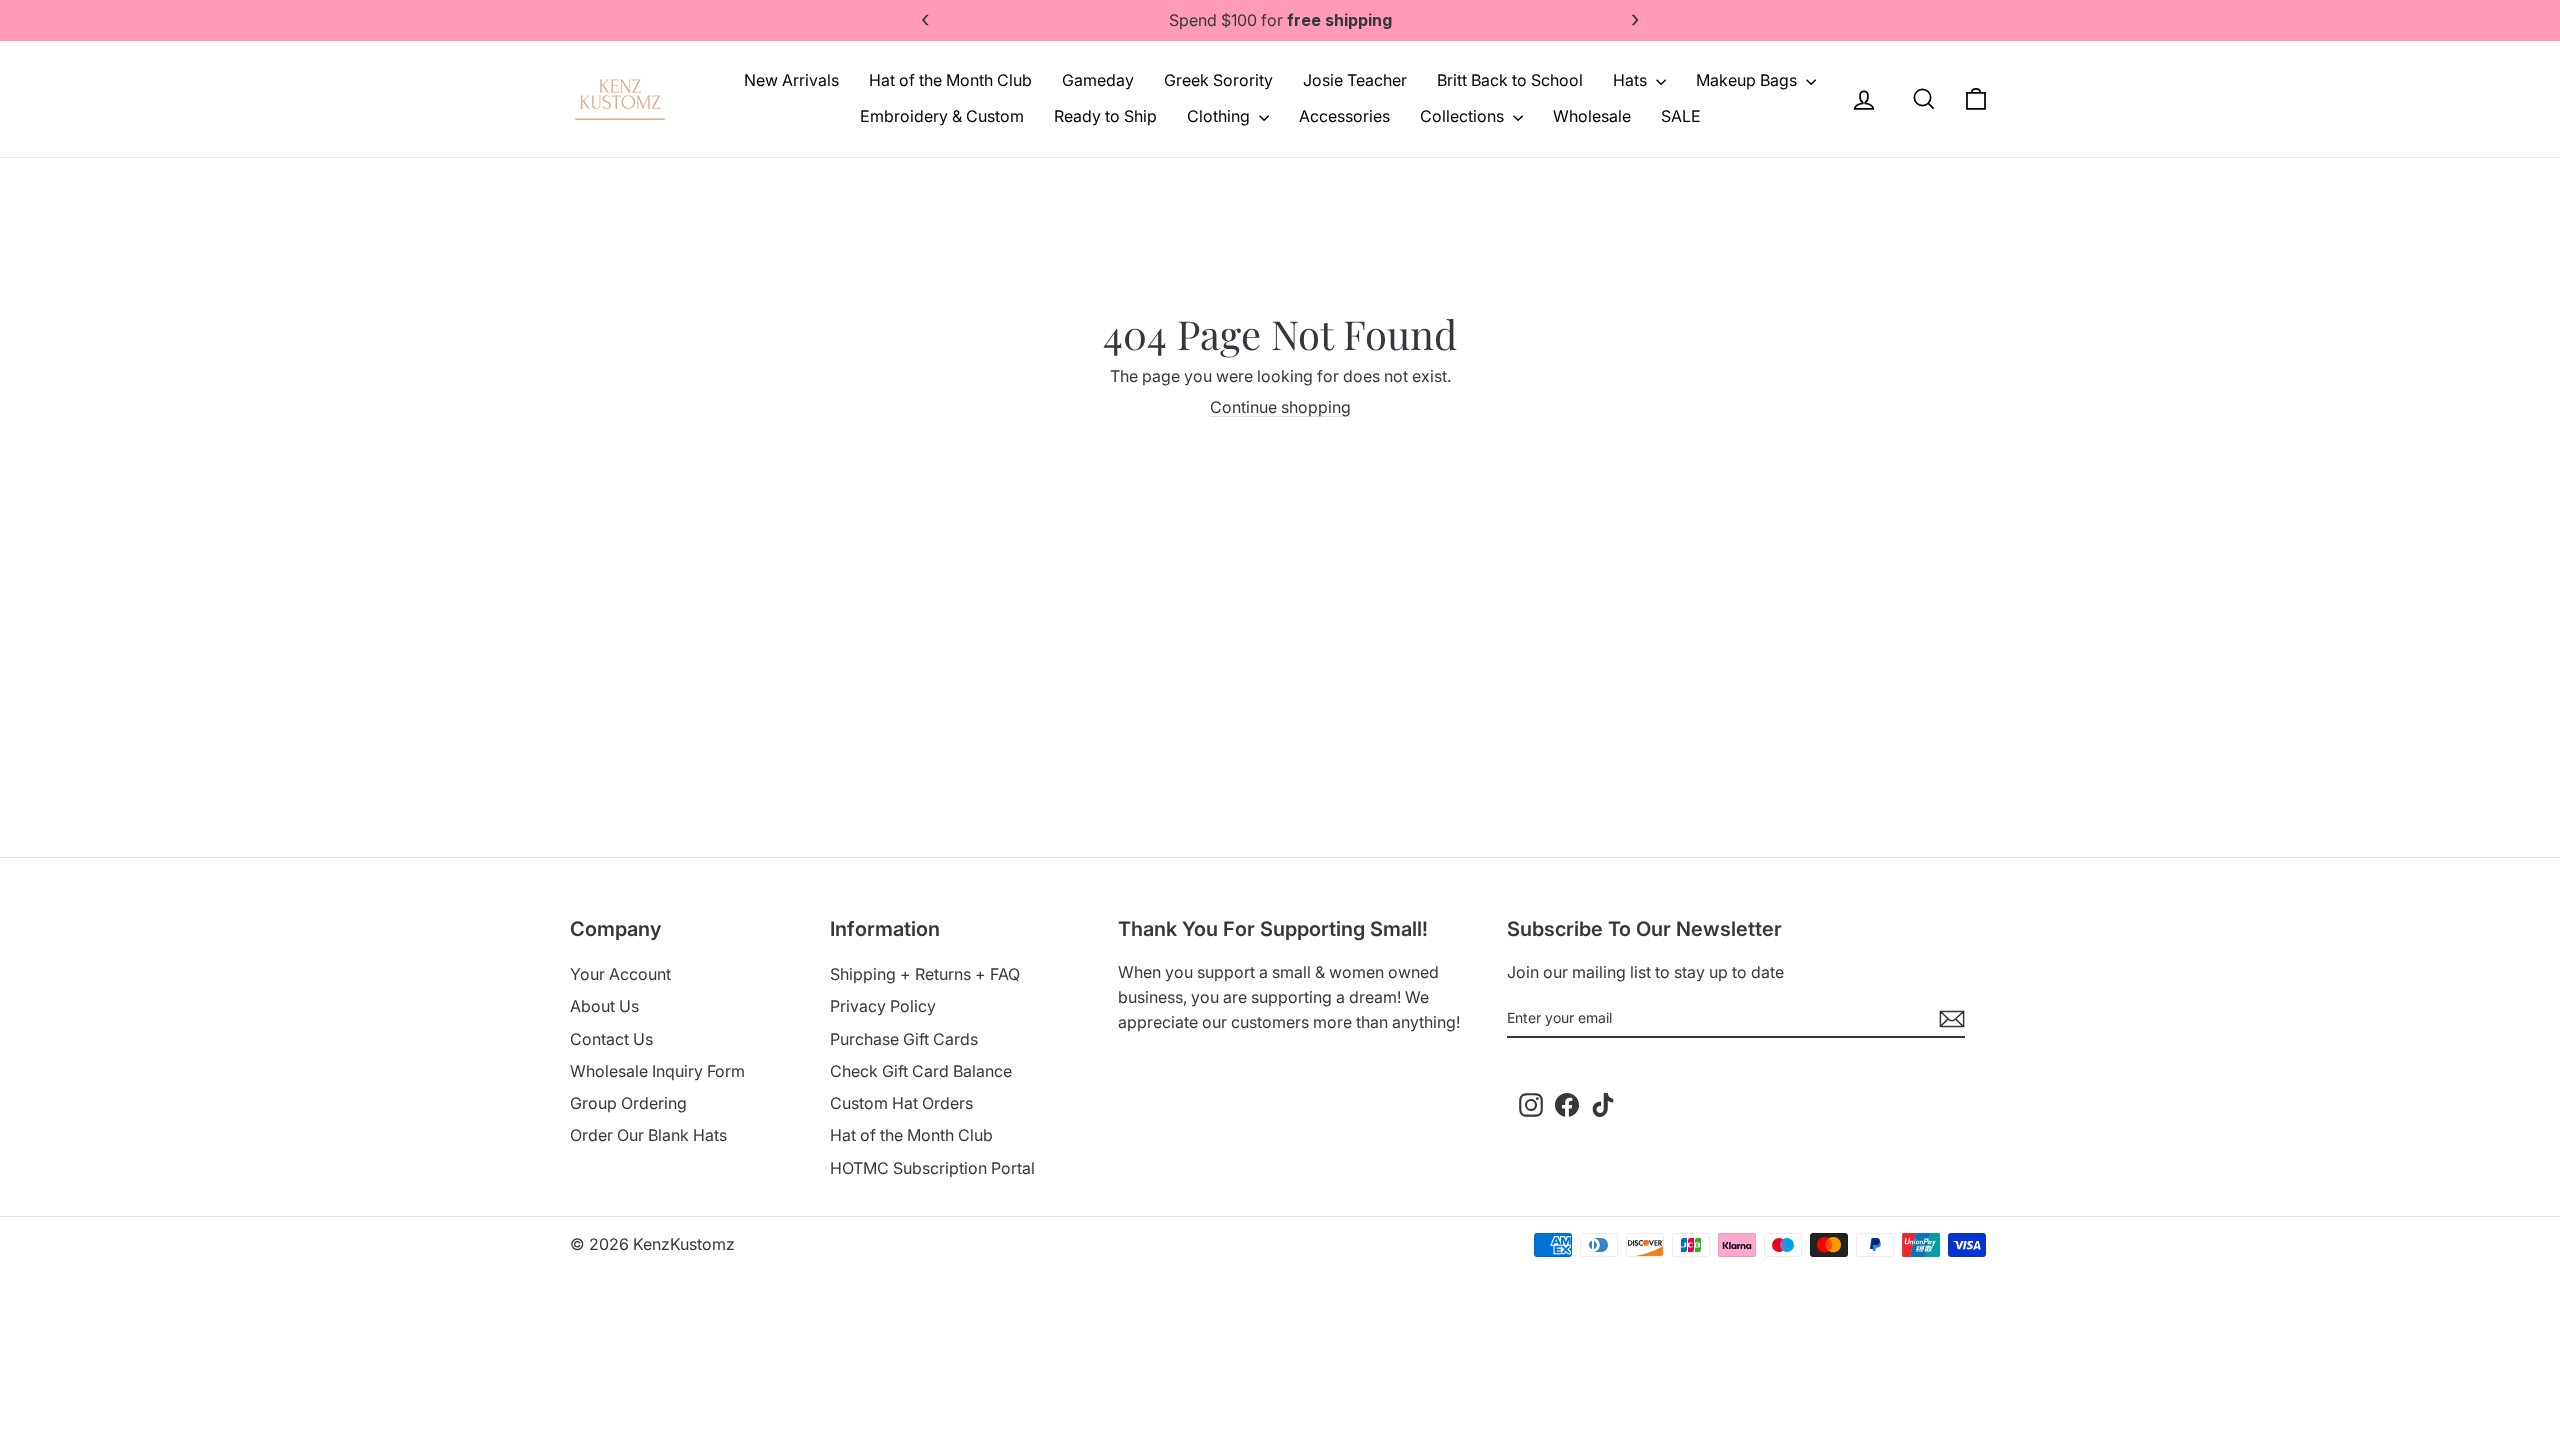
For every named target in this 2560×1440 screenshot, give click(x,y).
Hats (1632, 80)
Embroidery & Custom (942, 116)
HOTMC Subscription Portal (932, 1168)
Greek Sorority (1218, 80)
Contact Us (611, 1039)
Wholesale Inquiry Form (657, 1071)
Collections (1464, 116)
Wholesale (1592, 116)
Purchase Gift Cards (904, 1039)
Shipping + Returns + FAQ (925, 974)
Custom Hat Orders (901, 1103)
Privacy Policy (883, 1006)
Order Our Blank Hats (648, 1135)
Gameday (1098, 80)
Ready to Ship (1105, 116)
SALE (1681, 116)
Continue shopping (1280, 407)
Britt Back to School (1510, 80)
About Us (604, 1006)
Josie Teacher (1355, 80)
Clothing (1220, 116)
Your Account (620, 974)
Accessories (1344, 116)
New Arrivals (791, 80)
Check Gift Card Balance (921, 1071)
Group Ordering (628, 1103)
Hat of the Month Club (950, 80)
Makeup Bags (1748, 80)
